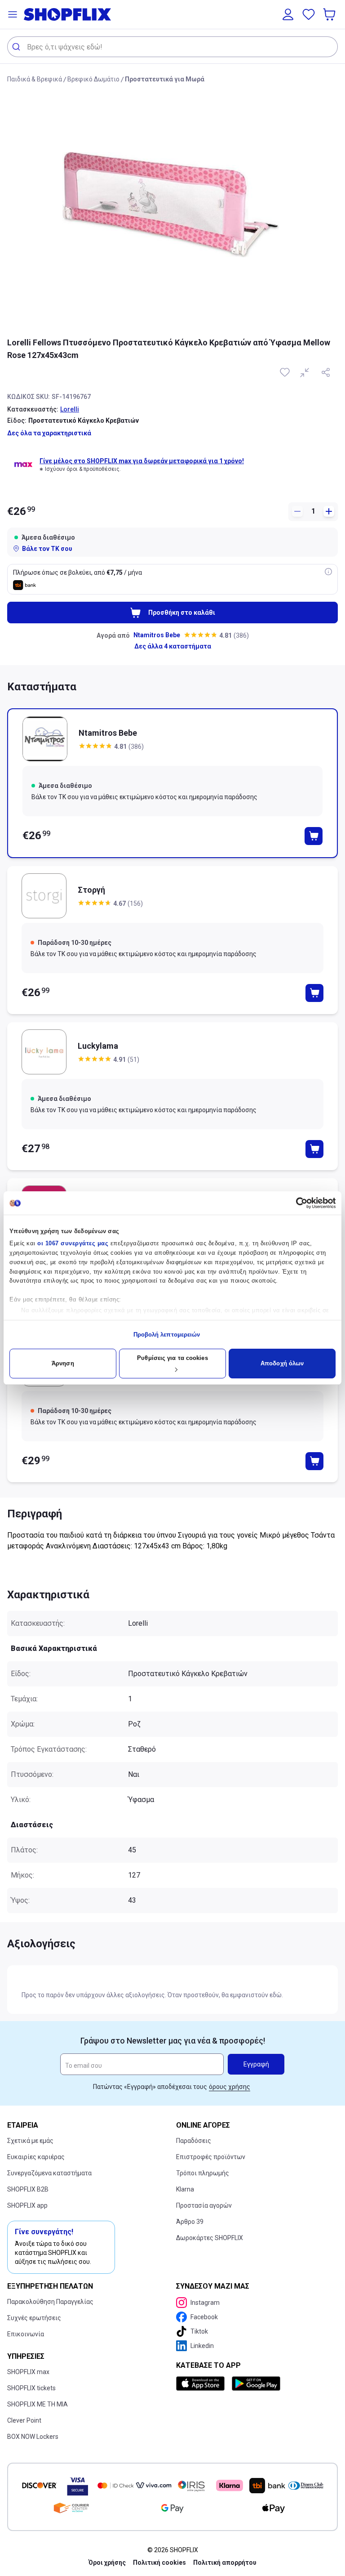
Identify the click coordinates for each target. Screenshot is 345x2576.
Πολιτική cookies (159, 2563)
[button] (13, 14)
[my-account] (288, 14)
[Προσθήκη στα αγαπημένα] (286, 372)
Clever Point (24, 2420)
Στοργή (91, 890)
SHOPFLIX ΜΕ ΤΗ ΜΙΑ (38, 2404)
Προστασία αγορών (204, 2205)
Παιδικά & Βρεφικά (35, 79)
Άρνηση (63, 1363)
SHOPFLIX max (28, 2372)
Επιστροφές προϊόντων (211, 2157)
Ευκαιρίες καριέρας (36, 2157)
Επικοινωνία (26, 2334)
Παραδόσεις (194, 2141)
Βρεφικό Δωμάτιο (93, 79)
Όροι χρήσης (107, 2563)
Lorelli (70, 409)
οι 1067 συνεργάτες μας (73, 1243)
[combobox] (172, 47)
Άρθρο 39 (190, 2222)
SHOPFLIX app (27, 2205)
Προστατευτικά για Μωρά (165, 79)
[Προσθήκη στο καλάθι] (314, 836)
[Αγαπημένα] (309, 14)
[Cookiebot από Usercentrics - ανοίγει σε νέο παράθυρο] (296, 1203)
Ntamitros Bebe (157, 635)
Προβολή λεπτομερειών (167, 1335)
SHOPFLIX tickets (31, 2388)
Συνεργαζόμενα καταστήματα (49, 2173)
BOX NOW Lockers (33, 2437)
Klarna (185, 2189)
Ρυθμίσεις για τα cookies (172, 1358)
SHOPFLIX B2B (28, 2189)
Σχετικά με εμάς (30, 2141)
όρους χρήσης (230, 2087)
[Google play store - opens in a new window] (256, 2384)
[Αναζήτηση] (17, 47)
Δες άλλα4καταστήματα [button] (173, 646)
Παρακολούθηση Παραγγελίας (50, 2302)
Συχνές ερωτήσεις (34, 2318)
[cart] (330, 14)
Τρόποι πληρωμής (203, 2173)
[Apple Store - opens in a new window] (202, 2384)
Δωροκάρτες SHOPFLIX (210, 2238)
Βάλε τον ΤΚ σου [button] (47, 549)
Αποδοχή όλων (282, 1363)
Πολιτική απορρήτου (225, 2563)
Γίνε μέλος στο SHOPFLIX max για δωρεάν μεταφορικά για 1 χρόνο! (142, 461)
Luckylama (98, 1046)
